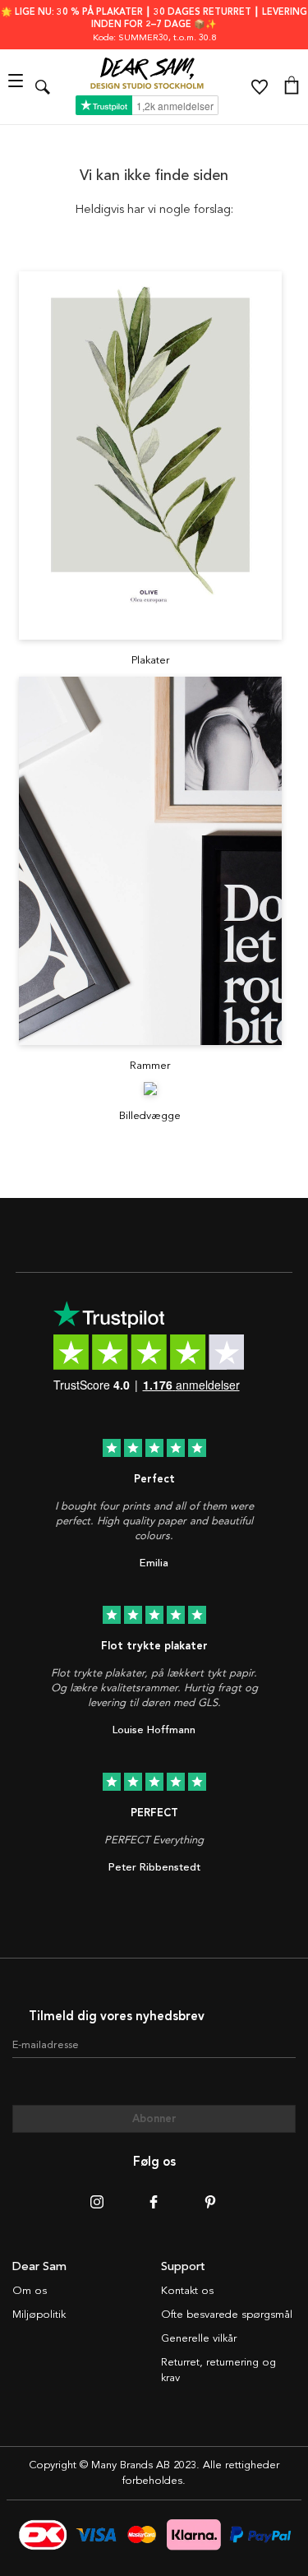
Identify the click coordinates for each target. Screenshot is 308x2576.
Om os (30, 2291)
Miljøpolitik (39, 2315)
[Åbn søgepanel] (43, 87)
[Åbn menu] (18, 87)
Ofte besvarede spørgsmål (227, 2315)
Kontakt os (187, 2291)
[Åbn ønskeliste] (260, 87)
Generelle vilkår (199, 2338)
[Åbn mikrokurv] (292, 87)
